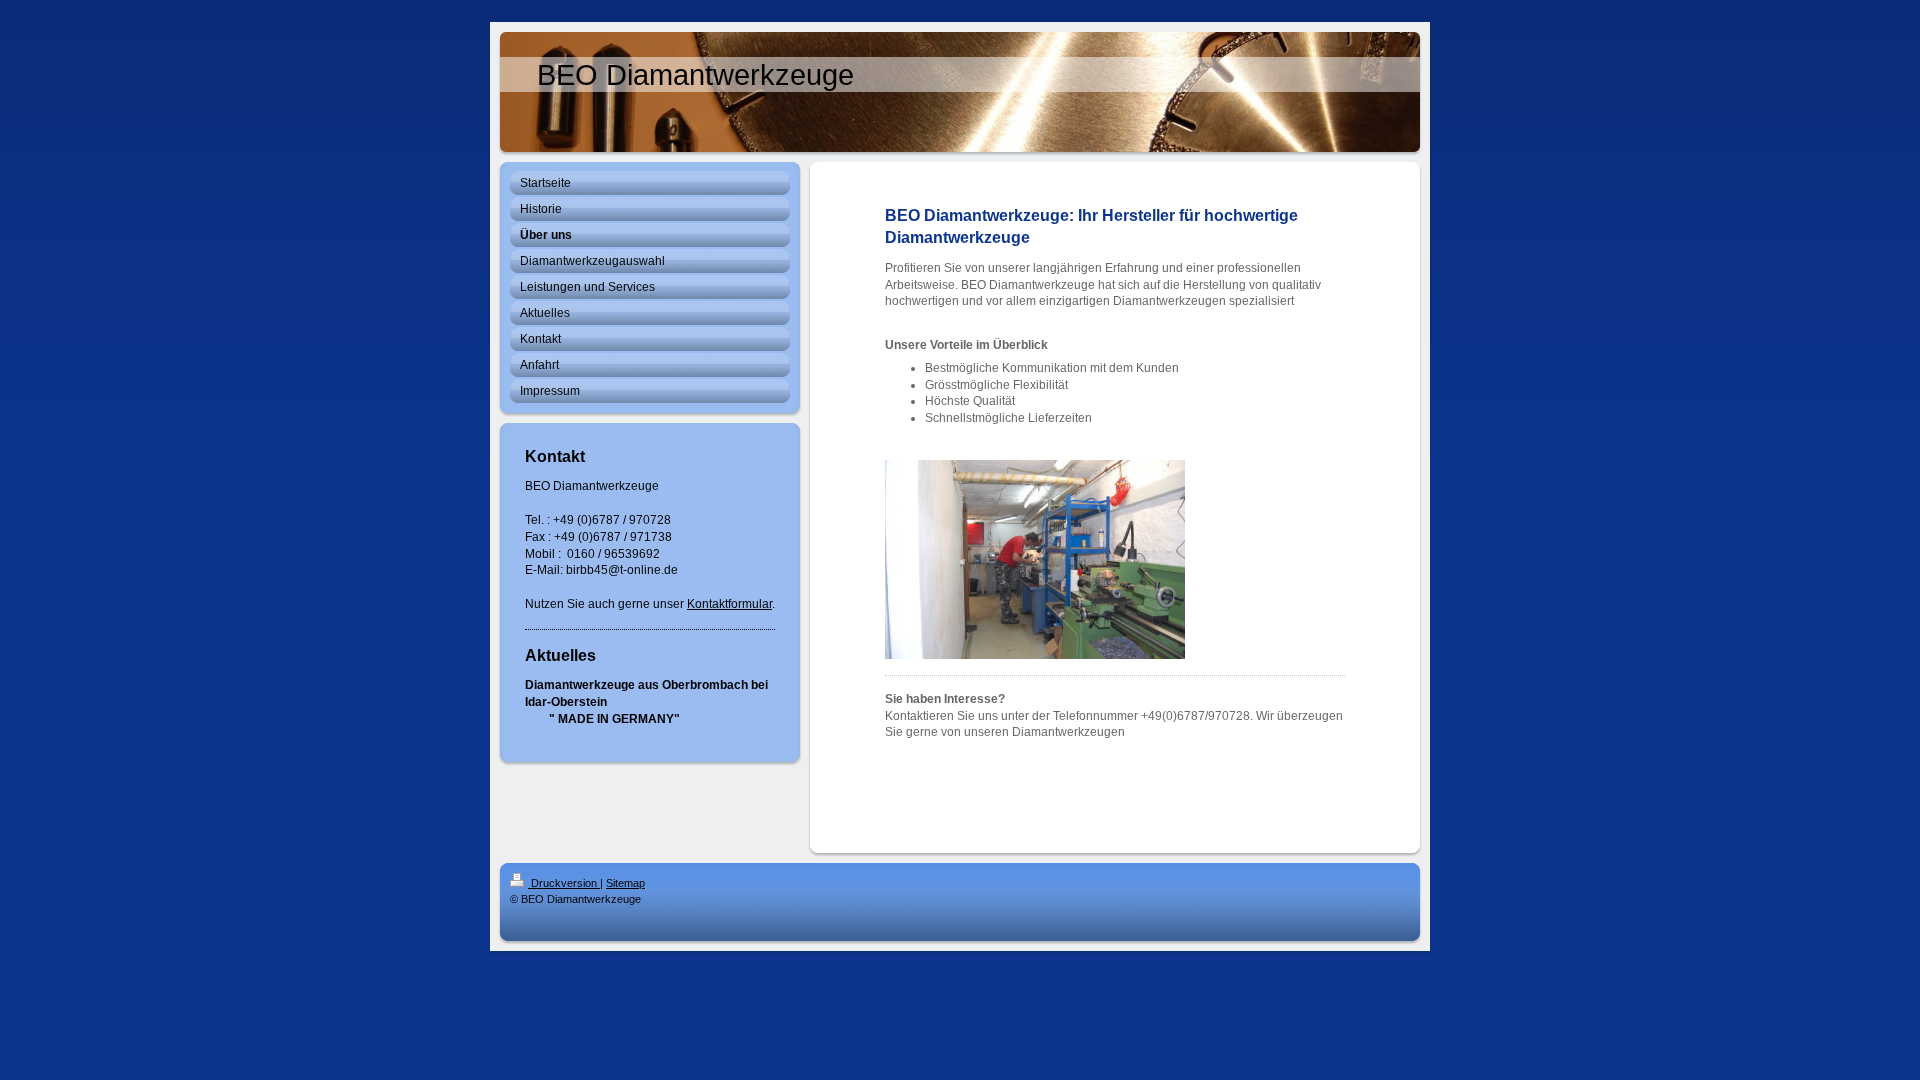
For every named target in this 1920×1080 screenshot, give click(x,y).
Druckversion (564, 883)
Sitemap (625, 883)
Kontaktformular (729, 604)
